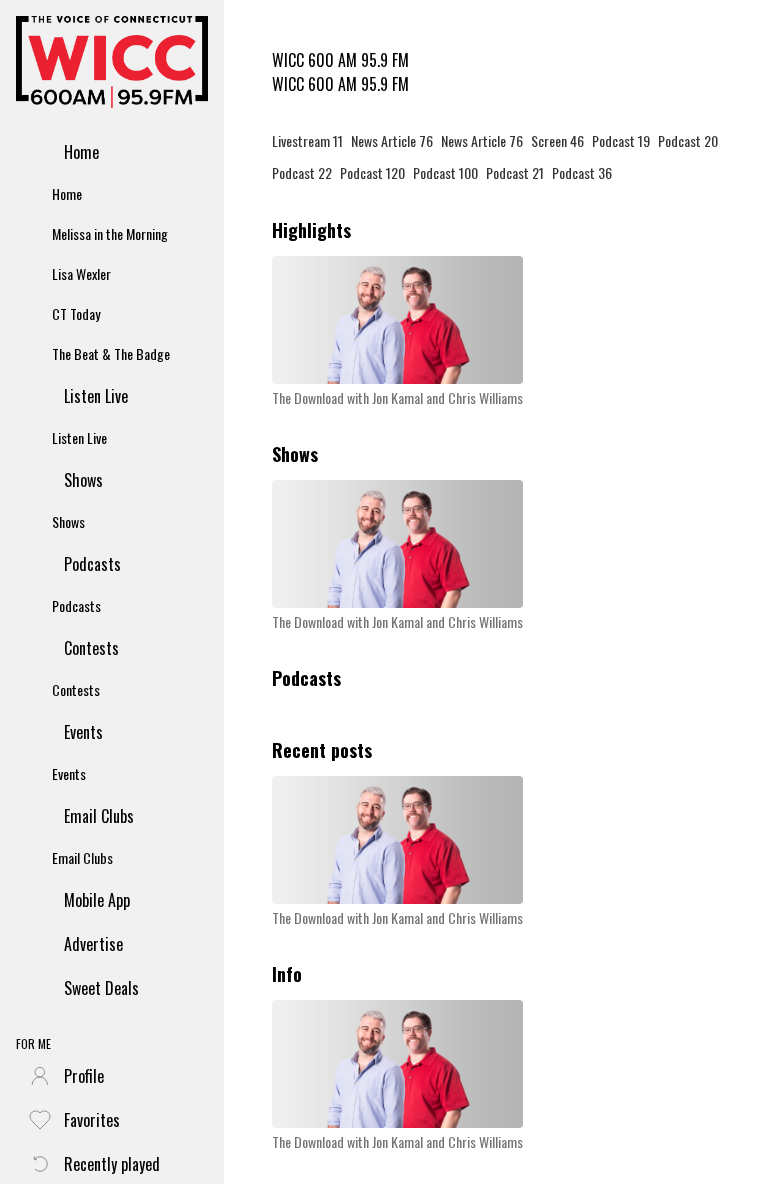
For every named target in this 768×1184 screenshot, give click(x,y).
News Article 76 (392, 140)
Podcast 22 (302, 172)
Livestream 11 (307, 140)
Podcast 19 (621, 140)
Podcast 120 (372, 172)
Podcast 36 (582, 172)
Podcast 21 (515, 172)
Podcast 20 (688, 140)
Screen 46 (557, 140)
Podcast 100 (445, 172)
